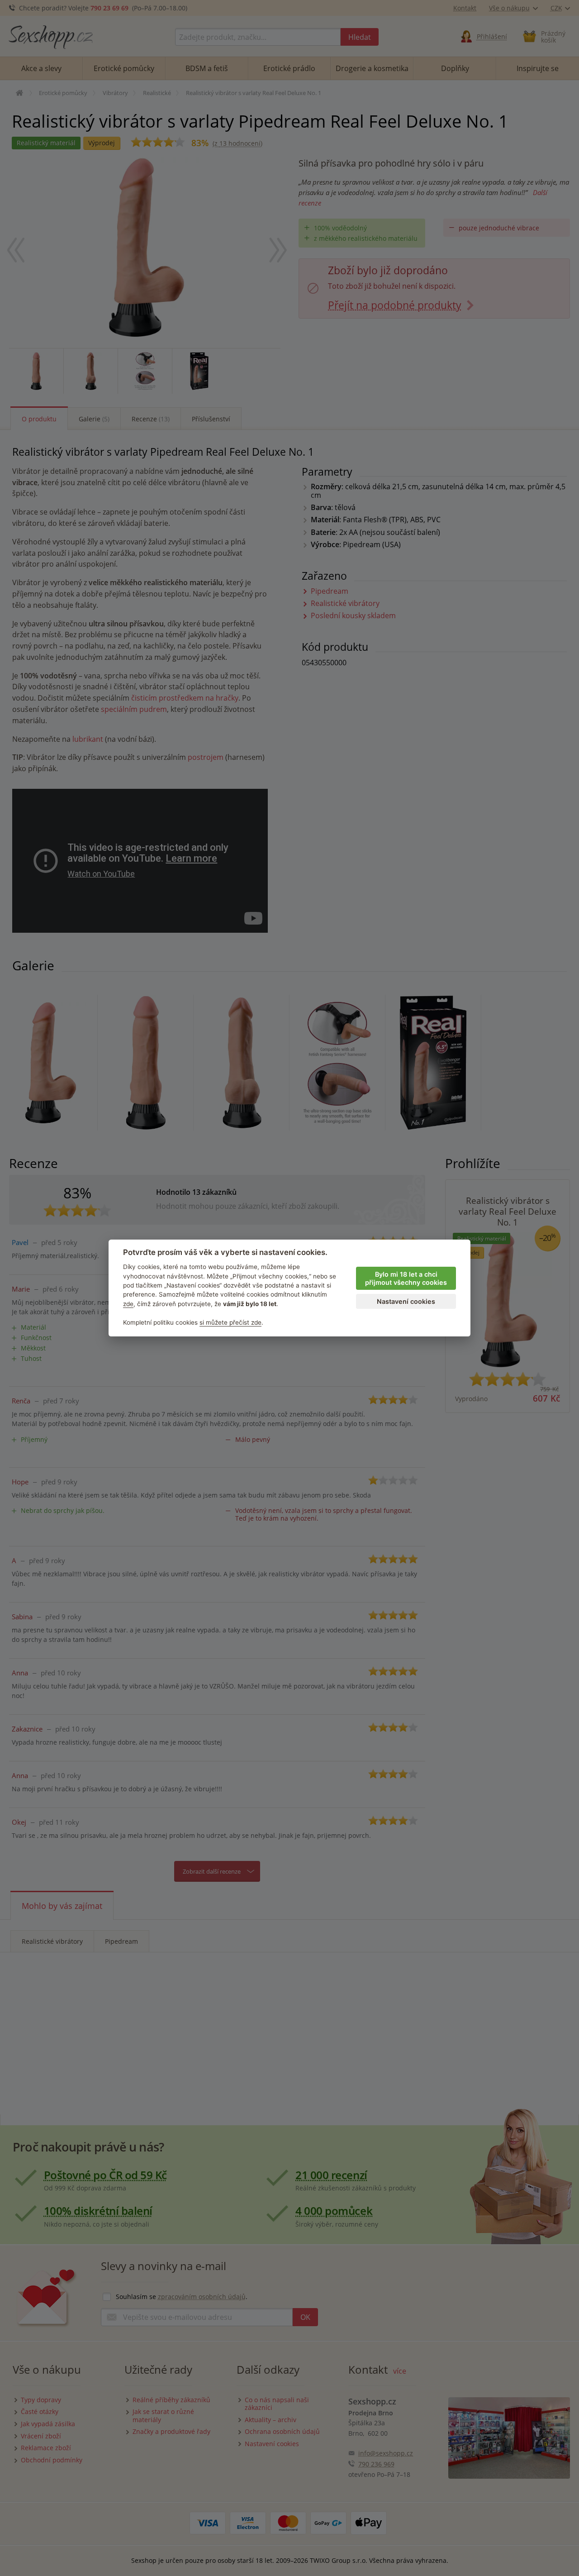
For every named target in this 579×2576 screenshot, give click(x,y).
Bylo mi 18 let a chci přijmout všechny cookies (406, 1278)
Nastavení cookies (406, 1301)
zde (128, 1304)
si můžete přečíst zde (230, 1322)
